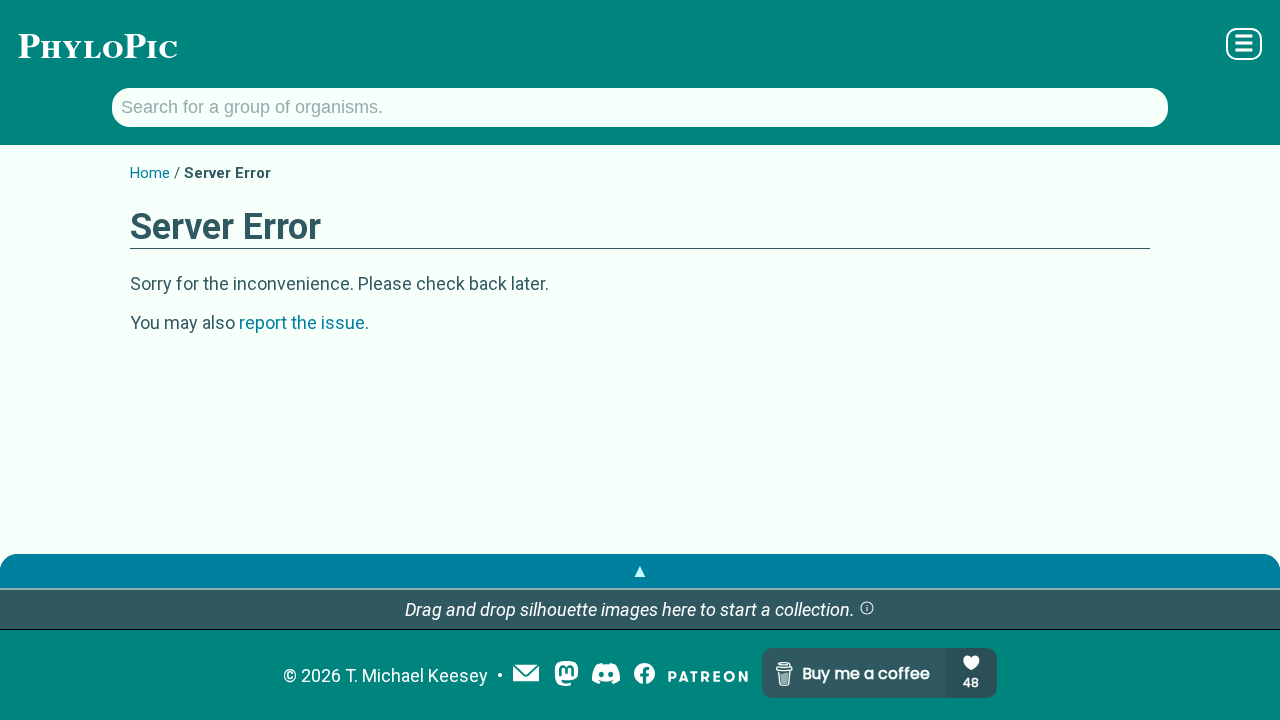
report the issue (302, 322)
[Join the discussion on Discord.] (606, 675)
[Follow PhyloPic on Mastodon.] (566, 675)
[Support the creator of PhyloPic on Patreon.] (708, 675)
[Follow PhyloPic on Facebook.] (644, 675)
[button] (867, 609)
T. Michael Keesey (416, 675)
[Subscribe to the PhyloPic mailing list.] (526, 675)
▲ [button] (640, 570)
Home (150, 173)
